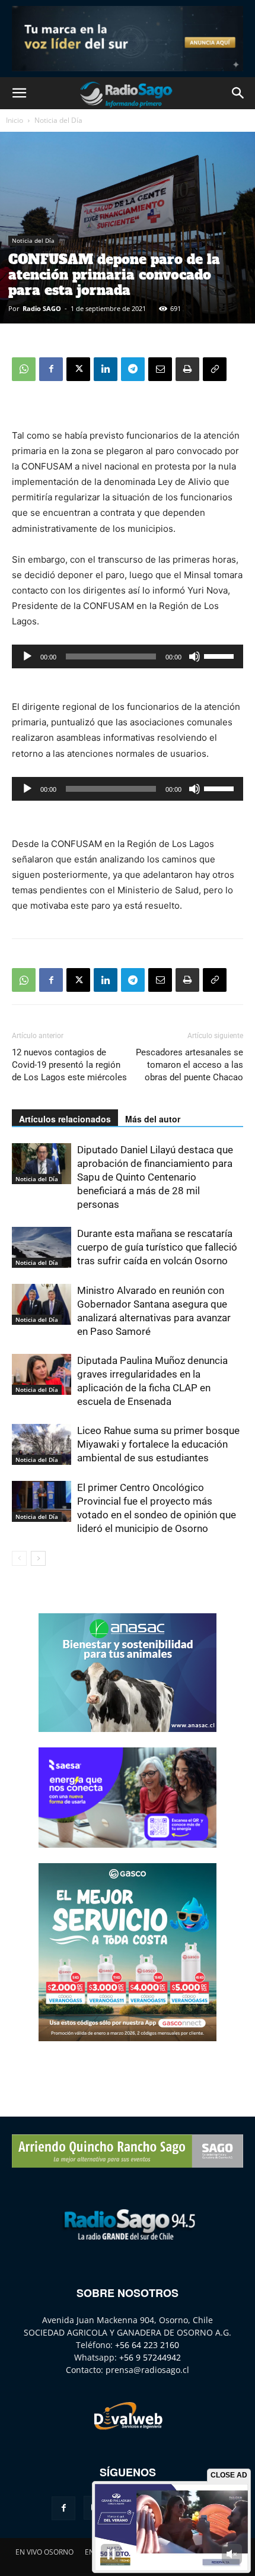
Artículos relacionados (65, 1119)
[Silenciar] (195, 656)
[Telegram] (133, 369)
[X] (78, 369)
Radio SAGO (42, 308)
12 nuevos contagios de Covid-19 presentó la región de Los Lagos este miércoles (69, 1065)
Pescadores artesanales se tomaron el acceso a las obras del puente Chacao (189, 1065)
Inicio (15, 120)
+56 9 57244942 (150, 2357)
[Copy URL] (215, 369)
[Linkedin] (106, 369)
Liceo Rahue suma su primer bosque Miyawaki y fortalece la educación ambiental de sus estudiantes (158, 1444)
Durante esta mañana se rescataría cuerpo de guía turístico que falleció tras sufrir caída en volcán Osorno (157, 1247)
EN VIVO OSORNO (44, 2552)
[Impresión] (187, 369)
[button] (19, 93)
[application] (128, 656)
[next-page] (38, 1558)
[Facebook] (51, 369)
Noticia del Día (58, 120)
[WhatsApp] (24, 369)
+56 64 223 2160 (147, 2345)
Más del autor (153, 1119)
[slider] (221, 655)
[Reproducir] (27, 656)
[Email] (160, 369)
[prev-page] (19, 1558)
